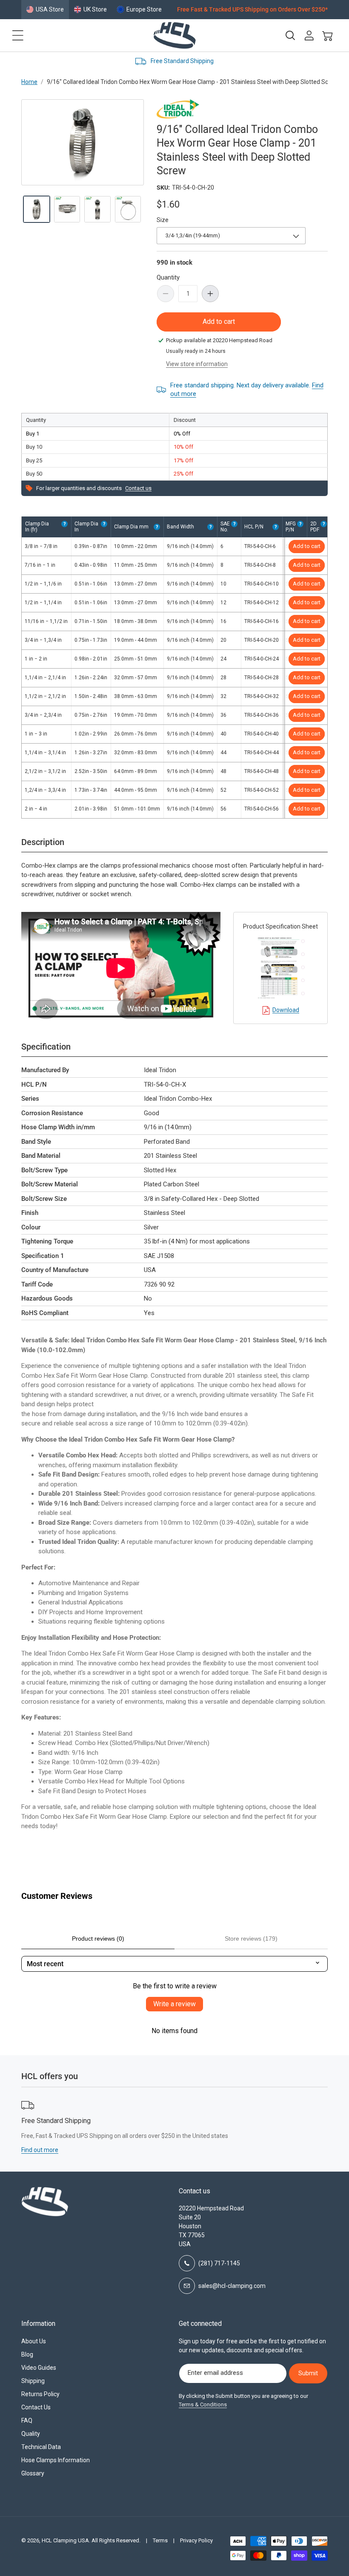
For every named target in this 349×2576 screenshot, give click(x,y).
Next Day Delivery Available (222, 61)
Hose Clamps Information (56, 2460)
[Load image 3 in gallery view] (97, 209)
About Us (34, 2341)
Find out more (271, 2150)
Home (29, 82)
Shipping (33, 2381)
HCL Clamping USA (65, 2540)
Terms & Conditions (203, 2404)
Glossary (33, 2473)
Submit (308, 2373)
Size (163, 220)
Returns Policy (40, 2394)
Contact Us (36, 2407)
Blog (27, 2354)
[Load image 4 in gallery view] (128, 209)
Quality (31, 2434)
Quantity (168, 277)
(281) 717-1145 (219, 2263)
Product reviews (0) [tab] (98, 1938)
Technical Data (41, 2447)
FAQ (27, 2420)
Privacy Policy (196, 2540)
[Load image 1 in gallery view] (37, 209)
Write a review (174, 2004)
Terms (160, 2540)
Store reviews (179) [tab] (251, 1938)
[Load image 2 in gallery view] (67, 209)
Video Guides (39, 2368)
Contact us (138, 488)
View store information (197, 364)
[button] (18, 35)
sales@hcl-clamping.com (232, 2286)
